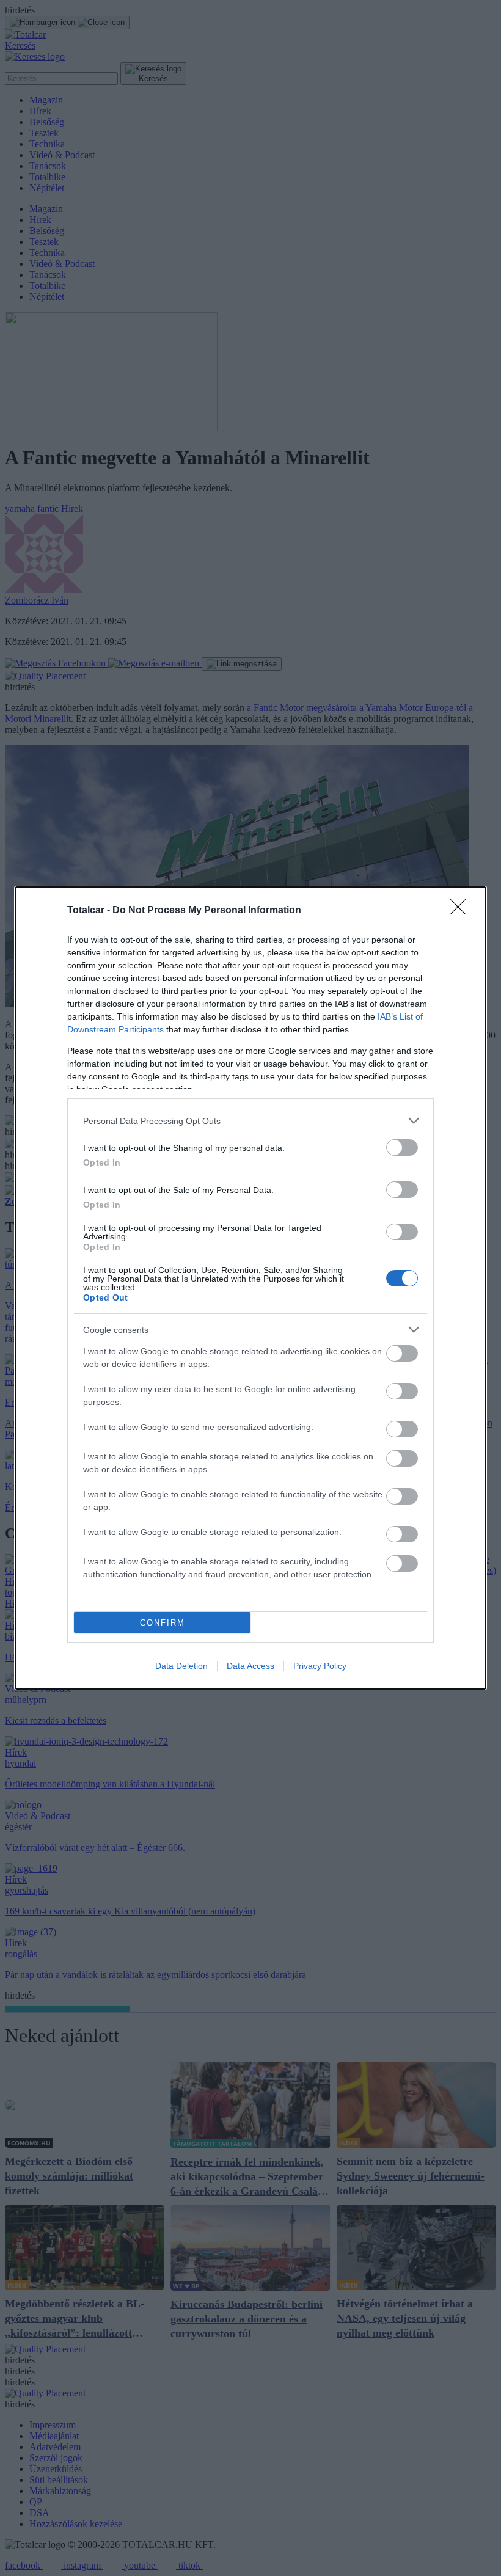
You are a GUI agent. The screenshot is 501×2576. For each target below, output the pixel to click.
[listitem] (250, 1121)
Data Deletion (181, 1666)
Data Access (250, 1666)
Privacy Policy (320, 1666)
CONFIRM (163, 1623)
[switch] (402, 1148)
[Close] (462, 911)
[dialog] (250, 1288)
